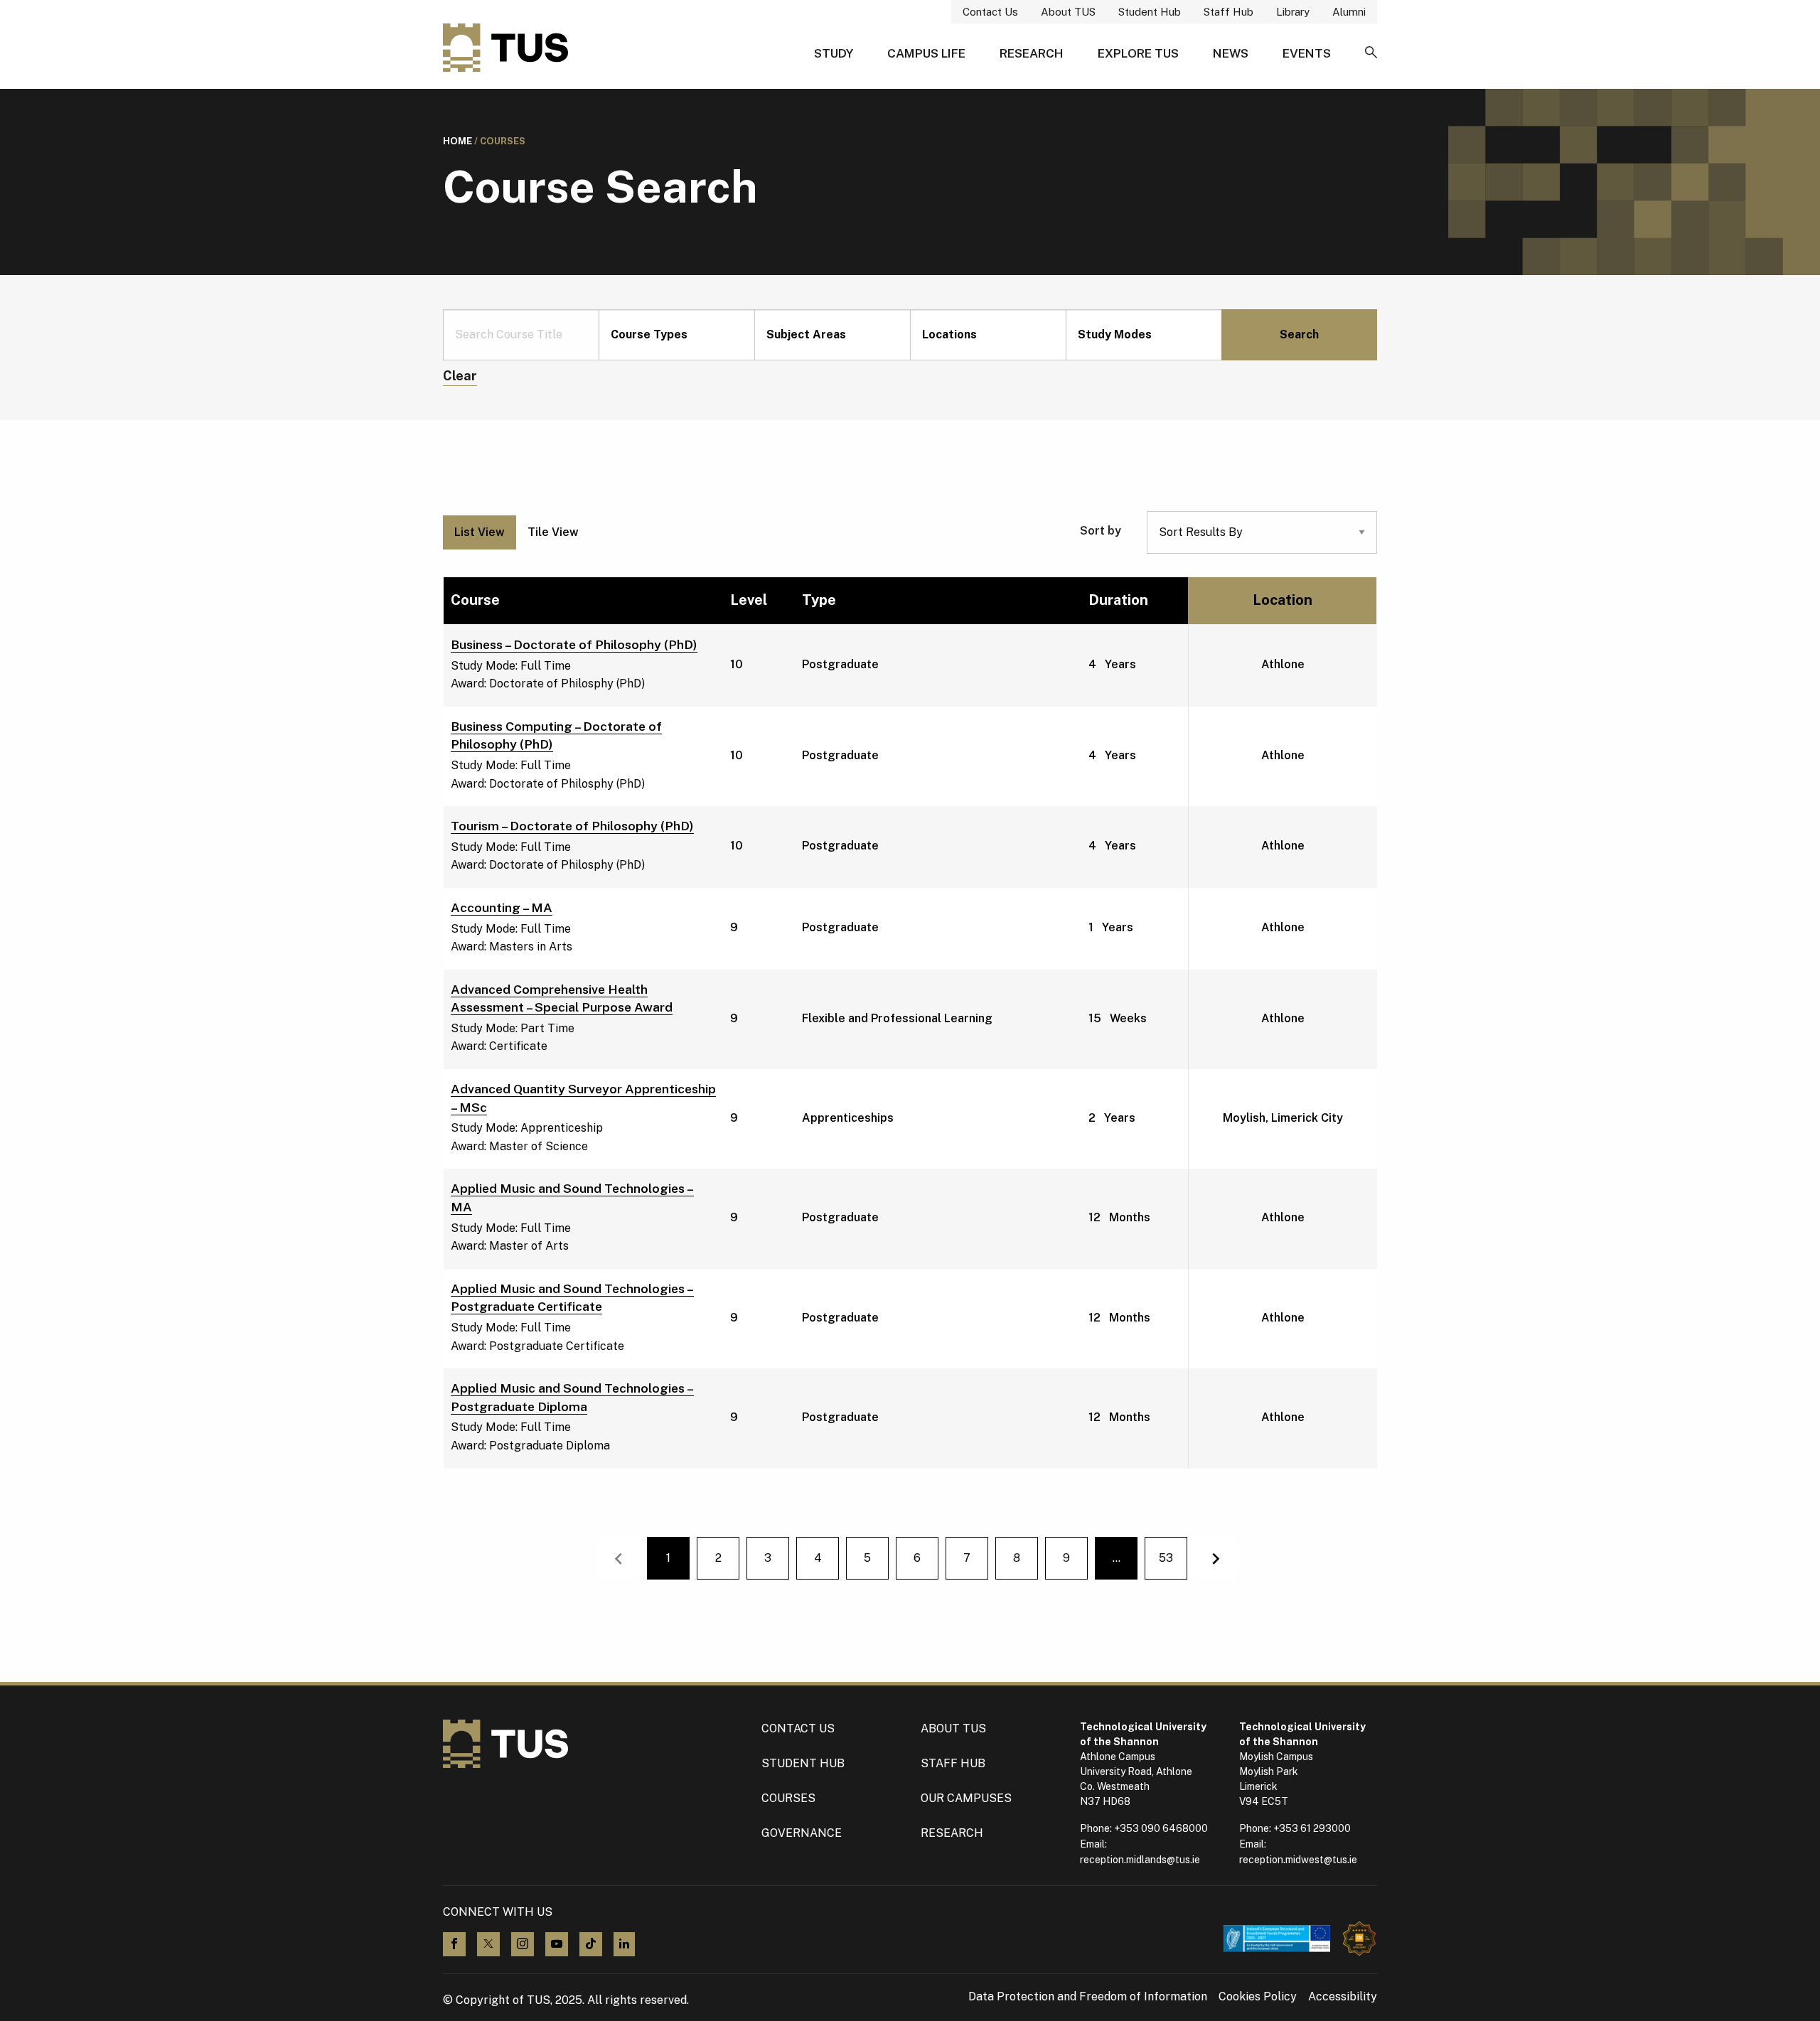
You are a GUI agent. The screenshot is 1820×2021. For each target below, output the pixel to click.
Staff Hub (1228, 12)
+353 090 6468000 (1161, 1828)
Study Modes (1115, 334)
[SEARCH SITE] (1371, 53)
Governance (802, 1833)
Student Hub (1150, 12)
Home (457, 141)
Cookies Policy (1258, 1997)
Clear (460, 376)
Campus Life (926, 53)
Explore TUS (1138, 53)
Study (834, 53)
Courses (788, 1798)
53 (1166, 1558)
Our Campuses (966, 1798)
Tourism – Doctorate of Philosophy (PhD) (572, 826)
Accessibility (1343, 1997)
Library (1293, 12)
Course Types (649, 334)
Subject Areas (806, 334)
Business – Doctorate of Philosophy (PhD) (574, 644)
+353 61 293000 (1312, 1828)
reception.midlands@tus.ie (1140, 1860)
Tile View (553, 532)
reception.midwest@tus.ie (1298, 1860)
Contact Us (990, 12)
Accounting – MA (502, 907)
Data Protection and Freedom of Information (1088, 1997)
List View (480, 532)
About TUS (1068, 12)
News (1231, 53)
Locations (949, 334)
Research (1032, 53)
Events (1307, 53)
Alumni (1349, 12)
